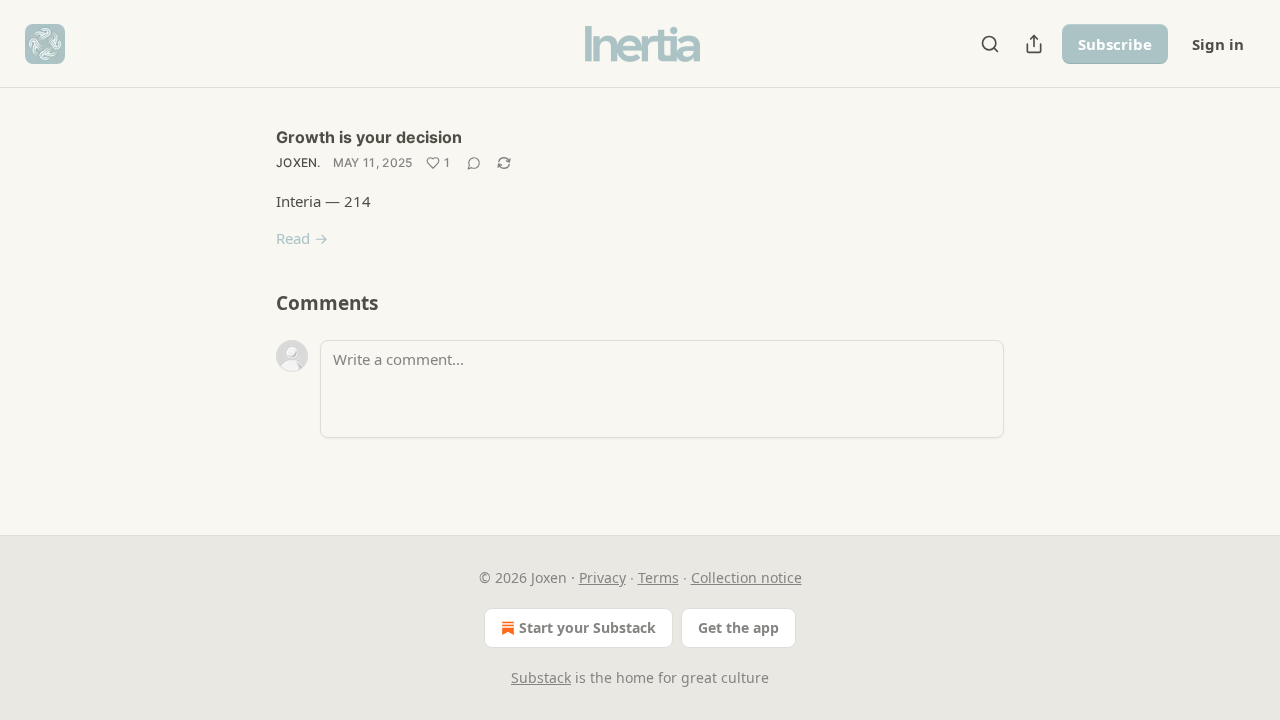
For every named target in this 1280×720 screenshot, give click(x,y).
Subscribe (1115, 44)
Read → (302, 238)
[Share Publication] (1034, 44)
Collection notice (746, 577)
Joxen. (298, 162)
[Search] (990, 44)
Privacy (602, 577)
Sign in (1218, 44)
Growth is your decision (369, 137)
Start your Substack (587, 627)
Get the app (738, 627)
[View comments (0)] (474, 163)
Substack (541, 677)
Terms (658, 577)
